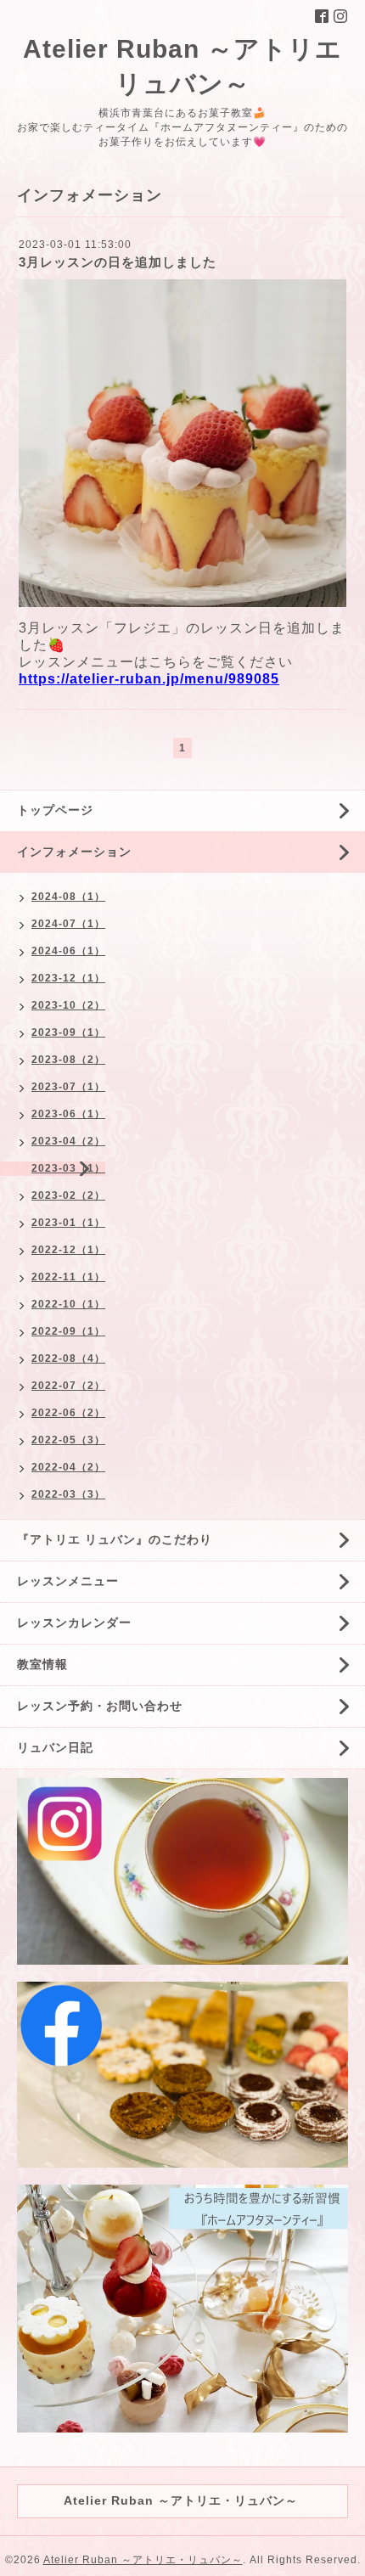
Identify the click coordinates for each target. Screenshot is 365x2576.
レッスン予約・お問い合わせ (100, 1706)
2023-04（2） (68, 1141)
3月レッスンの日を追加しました (118, 262)
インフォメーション (74, 852)
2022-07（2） (68, 1386)
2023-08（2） (68, 1060)
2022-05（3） (68, 1440)
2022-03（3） (68, 1494)
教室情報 (42, 1664)
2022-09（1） (68, 1331)
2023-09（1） (68, 1032)
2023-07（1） (68, 1087)
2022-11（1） (68, 1277)
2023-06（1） (68, 1114)
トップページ (55, 810)
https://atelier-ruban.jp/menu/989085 (149, 679)
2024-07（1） (68, 924)
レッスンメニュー (68, 1581)
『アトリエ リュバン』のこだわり (115, 1539)
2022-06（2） (68, 1413)
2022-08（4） (68, 1358)
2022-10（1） (68, 1304)
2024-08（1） (68, 897)
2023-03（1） (68, 1168)
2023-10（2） (68, 1005)
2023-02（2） (68, 1195)
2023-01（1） (68, 1223)
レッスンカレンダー (74, 1623)
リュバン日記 (55, 1747)
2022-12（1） (68, 1250)
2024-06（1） (68, 951)
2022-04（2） (68, 1467)
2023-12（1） (68, 978)
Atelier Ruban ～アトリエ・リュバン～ (143, 2560)
